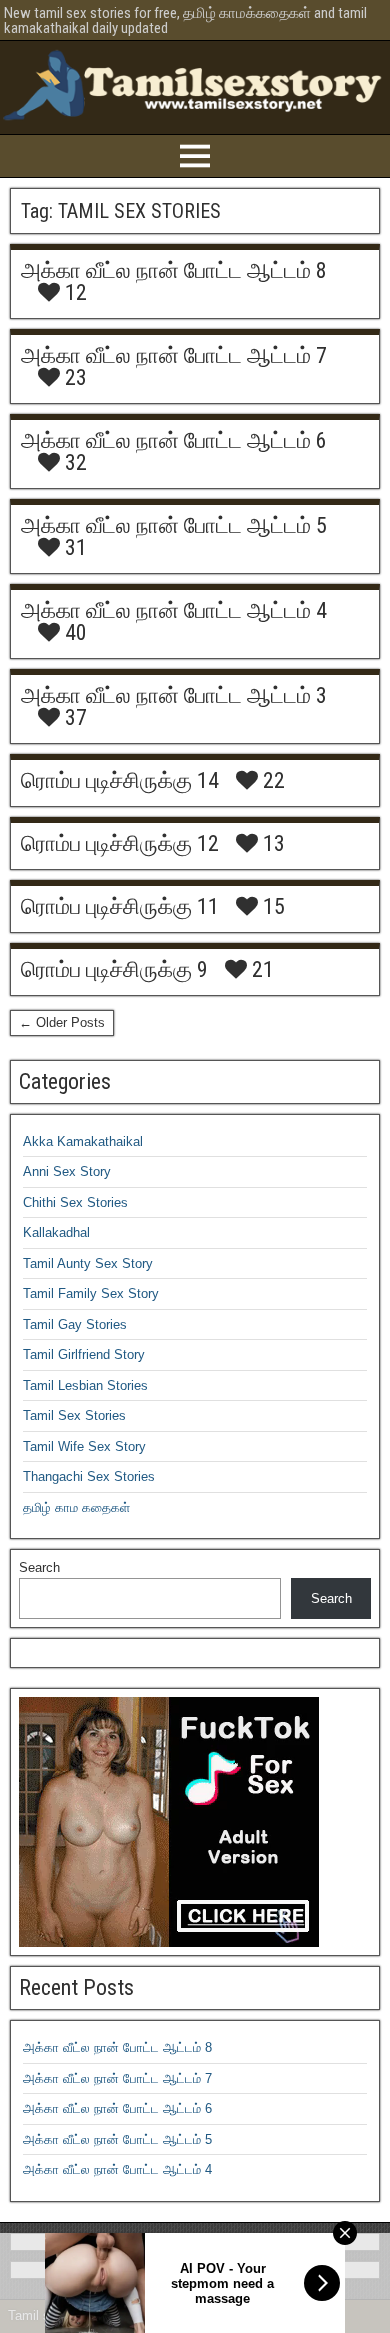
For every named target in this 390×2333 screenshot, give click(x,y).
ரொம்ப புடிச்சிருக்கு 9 (114, 969)
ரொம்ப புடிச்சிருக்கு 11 (120, 906)
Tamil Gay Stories (75, 1324)
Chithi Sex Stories (75, 1202)
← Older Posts (62, 1022)
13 (271, 844)
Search (39, 1567)
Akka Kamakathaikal (83, 1141)
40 (73, 633)
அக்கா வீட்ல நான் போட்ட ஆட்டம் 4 (174, 610)
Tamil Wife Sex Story (84, 1446)
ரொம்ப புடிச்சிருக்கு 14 (120, 780)
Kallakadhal (56, 1232)
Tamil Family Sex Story (91, 1293)
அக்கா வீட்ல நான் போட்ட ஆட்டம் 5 (174, 525)
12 (73, 293)
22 (271, 781)
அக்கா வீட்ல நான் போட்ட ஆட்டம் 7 (174, 355)
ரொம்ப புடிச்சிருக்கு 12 (120, 843)
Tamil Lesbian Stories (85, 1385)
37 (73, 718)
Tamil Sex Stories (74, 1415)
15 (271, 907)
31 (73, 548)
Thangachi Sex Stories (89, 1476)
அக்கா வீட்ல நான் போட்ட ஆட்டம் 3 (174, 695)
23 (73, 378)
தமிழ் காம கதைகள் (76, 1507)
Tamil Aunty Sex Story (88, 1263)
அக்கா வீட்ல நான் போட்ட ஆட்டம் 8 (174, 270)
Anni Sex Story (67, 1171)
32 (73, 463)
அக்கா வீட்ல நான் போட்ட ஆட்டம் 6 (174, 440)
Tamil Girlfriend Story (84, 1354)
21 (260, 970)
